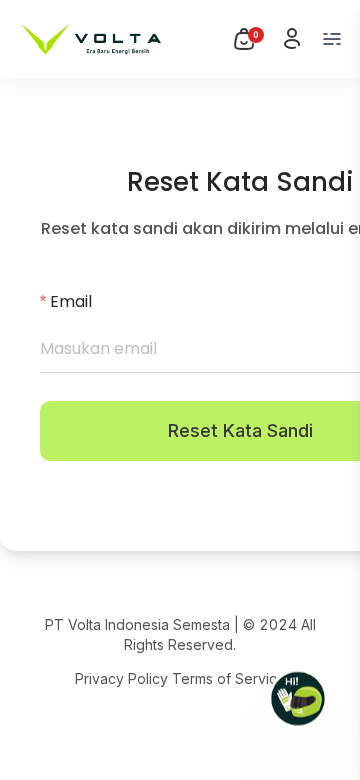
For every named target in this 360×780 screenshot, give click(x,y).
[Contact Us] (298, 700)
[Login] (292, 39)
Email (71, 301)
